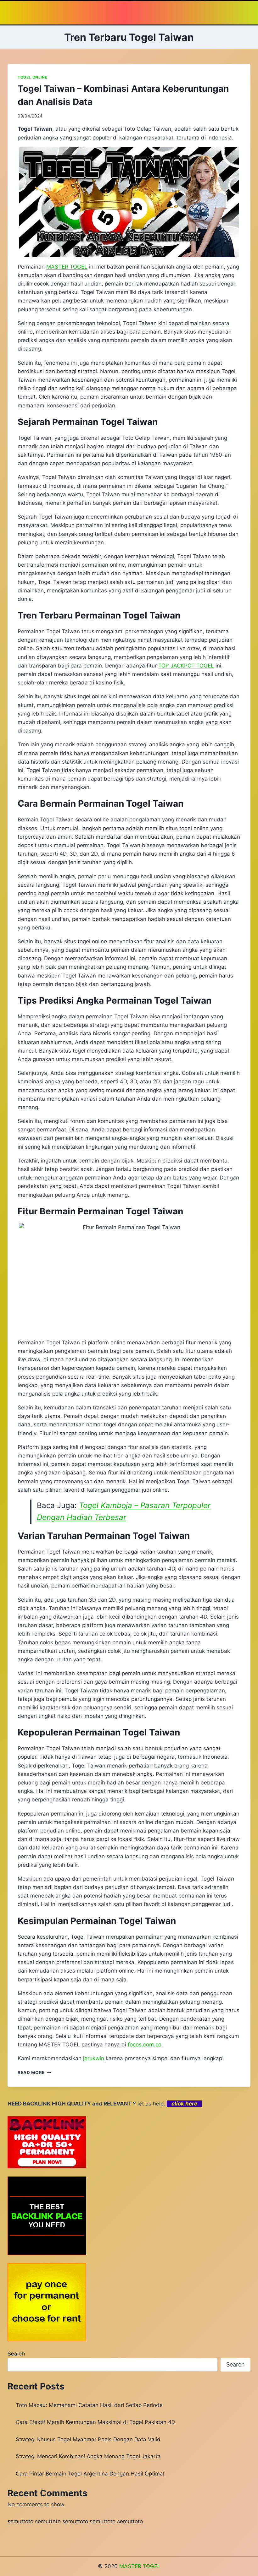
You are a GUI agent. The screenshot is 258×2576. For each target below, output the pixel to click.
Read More (34, 2072)
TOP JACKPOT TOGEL (186, 666)
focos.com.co (145, 2045)
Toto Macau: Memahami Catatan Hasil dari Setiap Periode (89, 2405)
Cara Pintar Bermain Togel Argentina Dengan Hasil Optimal (90, 2474)
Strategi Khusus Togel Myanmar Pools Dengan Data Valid (88, 2439)
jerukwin (94, 2058)
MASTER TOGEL (67, 267)
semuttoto (20, 2521)
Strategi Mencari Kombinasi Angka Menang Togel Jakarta (88, 2456)
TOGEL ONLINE (32, 77)
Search (16, 2354)
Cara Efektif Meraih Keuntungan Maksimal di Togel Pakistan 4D (95, 2422)
